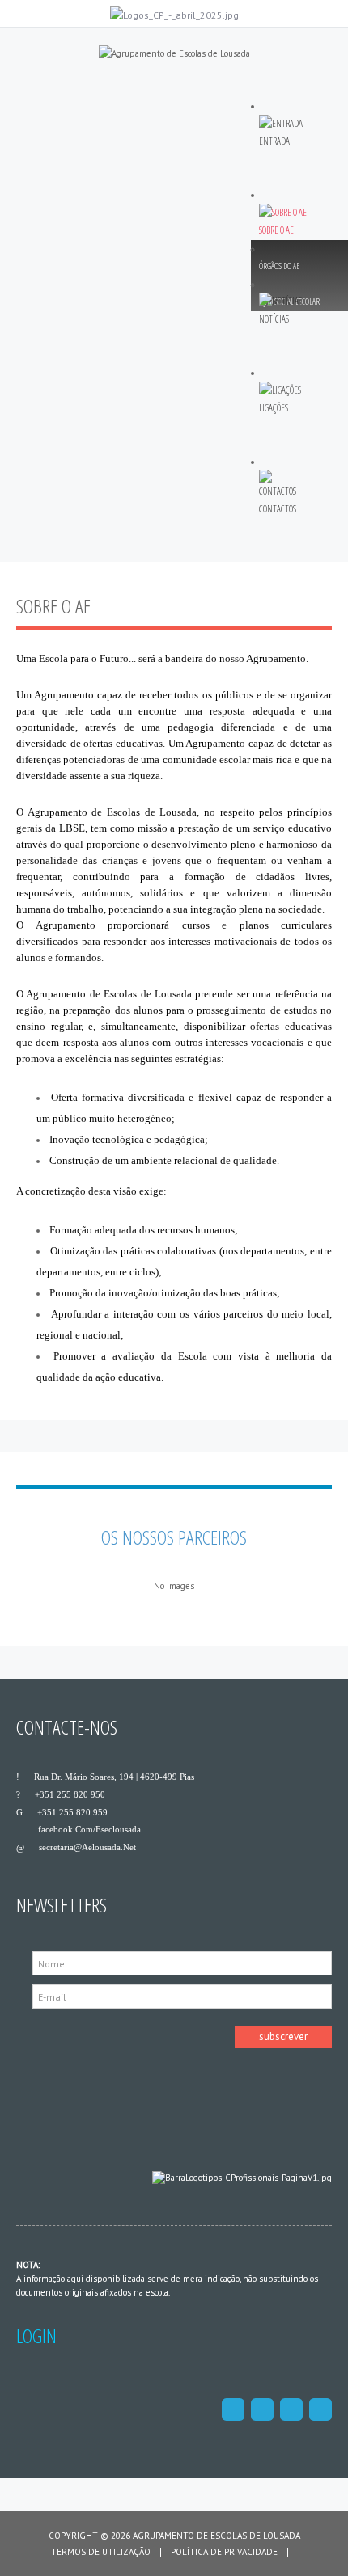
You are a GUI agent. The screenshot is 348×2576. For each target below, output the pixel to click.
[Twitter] (262, 2409)
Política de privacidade (224, 2552)
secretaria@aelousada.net (87, 1847)
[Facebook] (233, 2409)
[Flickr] (291, 2409)
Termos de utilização (101, 2552)
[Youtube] (320, 2409)
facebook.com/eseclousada (89, 1829)
